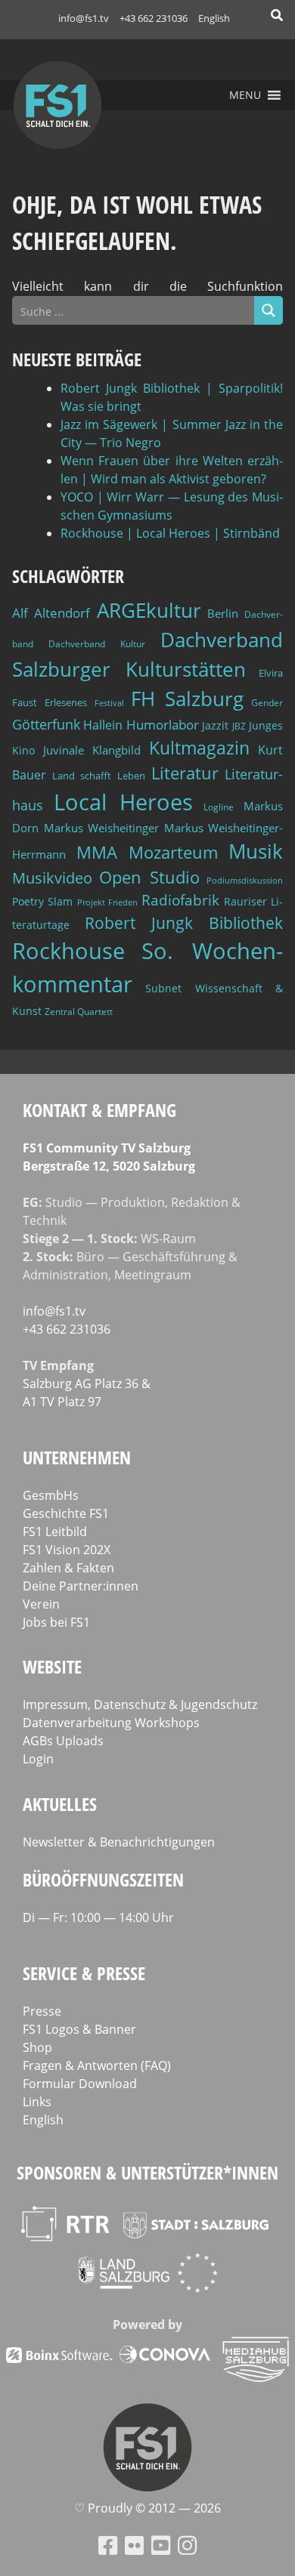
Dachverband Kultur (96, 644)
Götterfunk (46, 724)
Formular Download (80, 2084)
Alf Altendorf (51, 613)
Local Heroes (124, 802)
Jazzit (215, 725)
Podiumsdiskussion (245, 880)
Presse (42, 2011)
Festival (109, 703)
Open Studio (149, 877)
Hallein (103, 725)
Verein (41, 1604)
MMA (97, 852)
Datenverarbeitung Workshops (111, 1723)
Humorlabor (163, 725)
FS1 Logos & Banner (79, 2029)
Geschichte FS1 (66, 1513)
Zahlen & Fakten (68, 1568)
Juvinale (64, 750)
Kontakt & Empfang (99, 1110)
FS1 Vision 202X (67, 1550)
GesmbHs (51, 1495)
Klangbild (116, 750)
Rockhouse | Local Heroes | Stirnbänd (170, 533)
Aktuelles (60, 1804)
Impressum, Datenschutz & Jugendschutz (140, 1704)
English (214, 18)
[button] (245, 95)
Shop (37, 2047)
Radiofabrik (180, 900)
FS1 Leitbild (55, 1532)
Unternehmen (77, 1457)
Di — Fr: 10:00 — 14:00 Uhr (98, 1917)
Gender (267, 703)
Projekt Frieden (107, 902)
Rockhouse (68, 951)
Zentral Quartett (79, 1012)
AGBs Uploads (63, 1741)
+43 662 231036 (154, 18)
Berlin (223, 613)
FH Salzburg (187, 699)
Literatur (185, 773)
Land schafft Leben (98, 776)
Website (52, 1666)
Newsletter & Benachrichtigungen (119, 1842)
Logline (219, 807)
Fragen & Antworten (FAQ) (97, 2065)
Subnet (163, 988)
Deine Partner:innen (81, 1586)
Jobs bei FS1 (56, 1622)
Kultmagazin (199, 748)
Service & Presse (84, 1973)
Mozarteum (173, 852)
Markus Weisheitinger (102, 828)
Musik (256, 851)
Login (38, 1759)
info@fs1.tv (84, 18)
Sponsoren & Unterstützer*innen (147, 2172)
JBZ (239, 726)
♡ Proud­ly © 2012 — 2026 (147, 2508)
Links (37, 2102)
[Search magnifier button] (269, 310)
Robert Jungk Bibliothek (184, 923)
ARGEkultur (149, 610)
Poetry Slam (42, 901)
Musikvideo (52, 878)
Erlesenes (66, 702)
